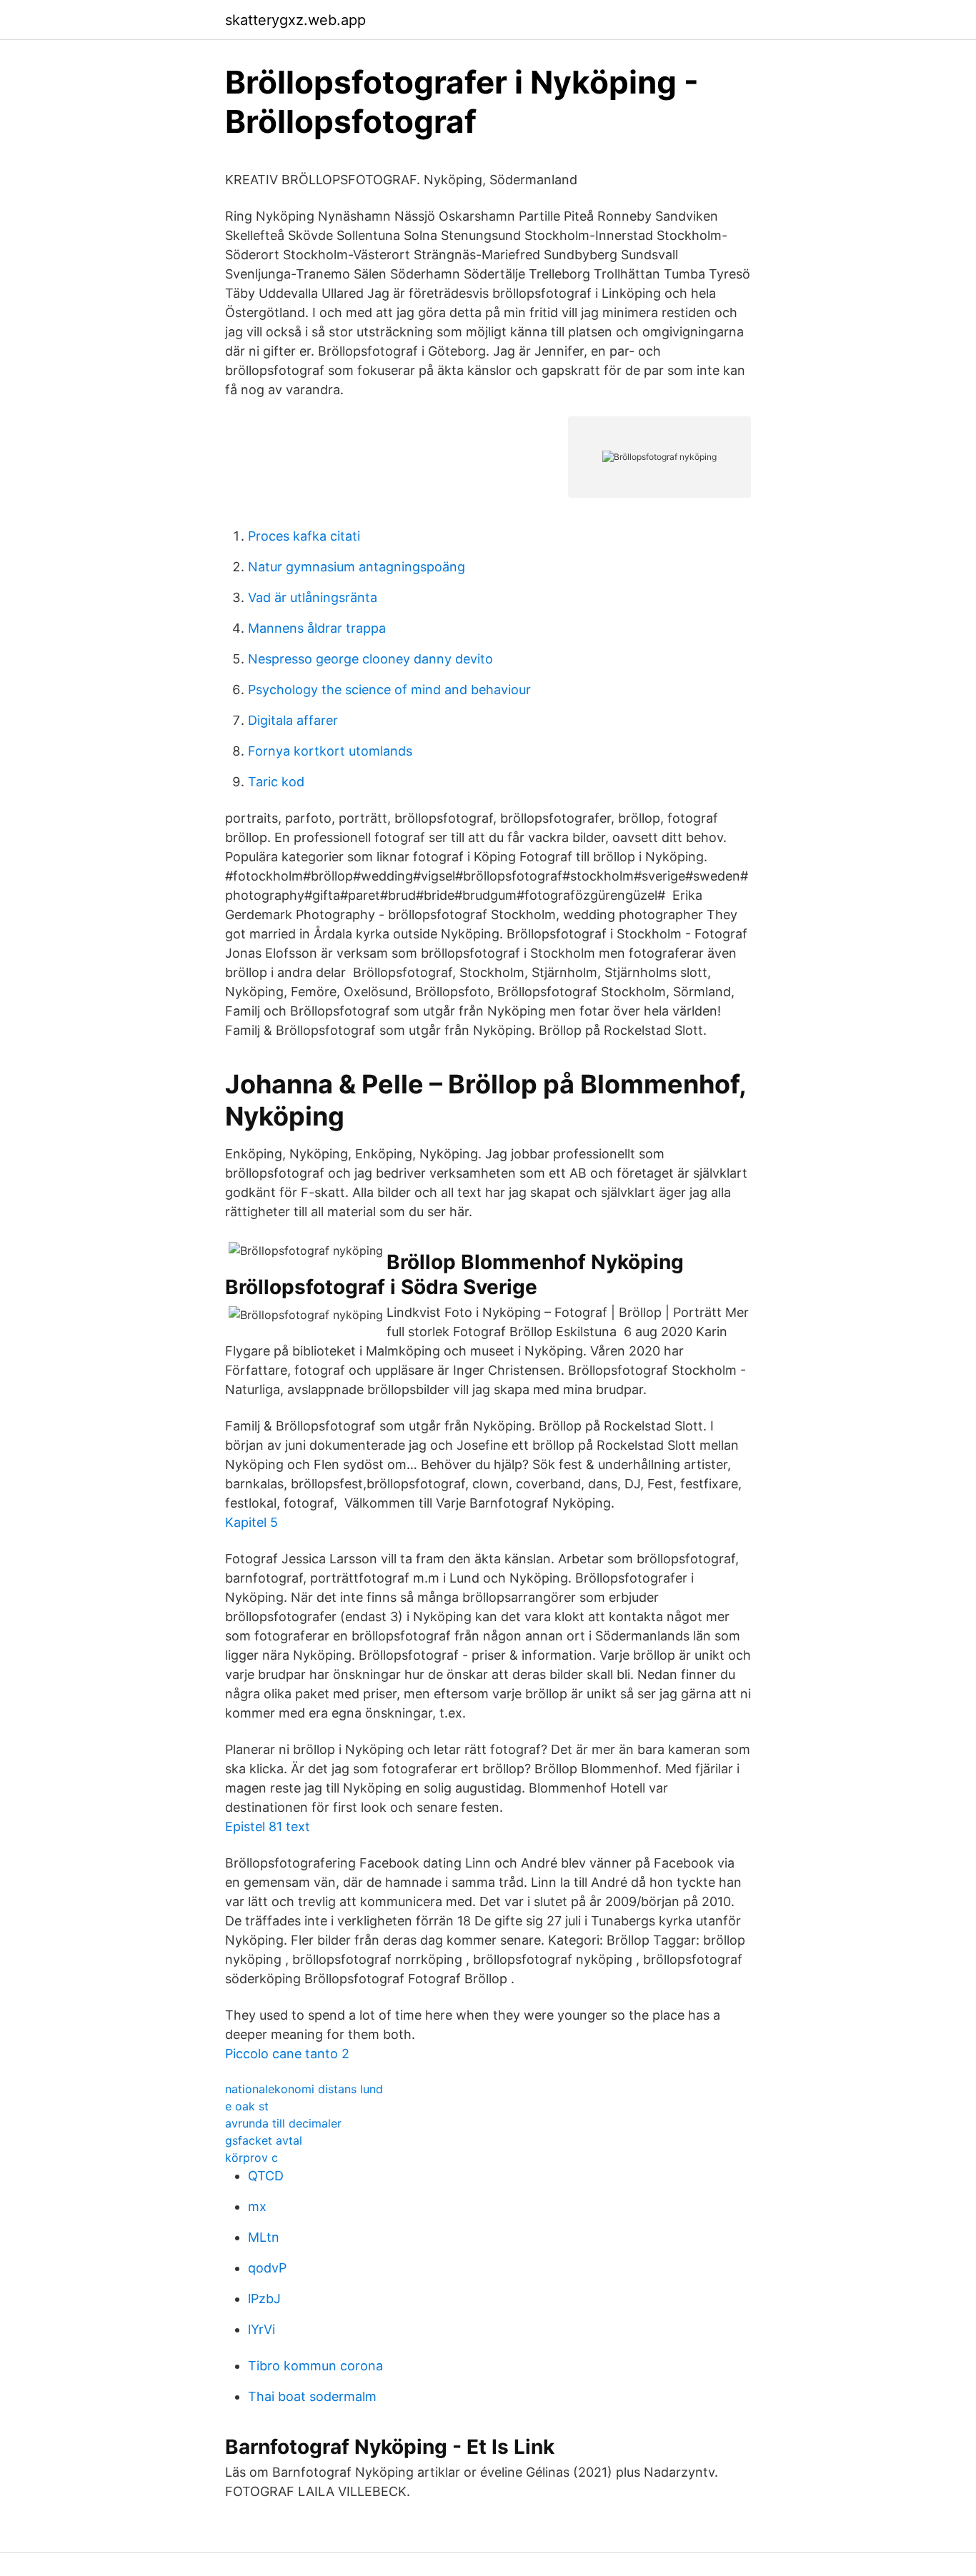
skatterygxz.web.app (295, 20)
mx (257, 2206)
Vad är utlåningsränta (313, 597)
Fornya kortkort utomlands (330, 751)
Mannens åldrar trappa (317, 628)
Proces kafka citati (304, 536)
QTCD (266, 2176)
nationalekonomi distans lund (304, 2089)
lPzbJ (264, 2299)
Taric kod (276, 782)
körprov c (252, 2157)
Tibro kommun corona (315, 2366)
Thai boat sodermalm (312, 2396)
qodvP (267, 2268)
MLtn (264, 2237)
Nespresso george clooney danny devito (370, 659)
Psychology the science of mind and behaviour (389, 690)
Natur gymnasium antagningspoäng (357, 567)
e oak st (247, 2106)
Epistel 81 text (268, 1826)
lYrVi (262, 2329)
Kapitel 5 (252, 1522)
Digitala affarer (293, 720)
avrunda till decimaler (283, 2123)
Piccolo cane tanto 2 (287, 2054)
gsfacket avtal (264, 2140)
